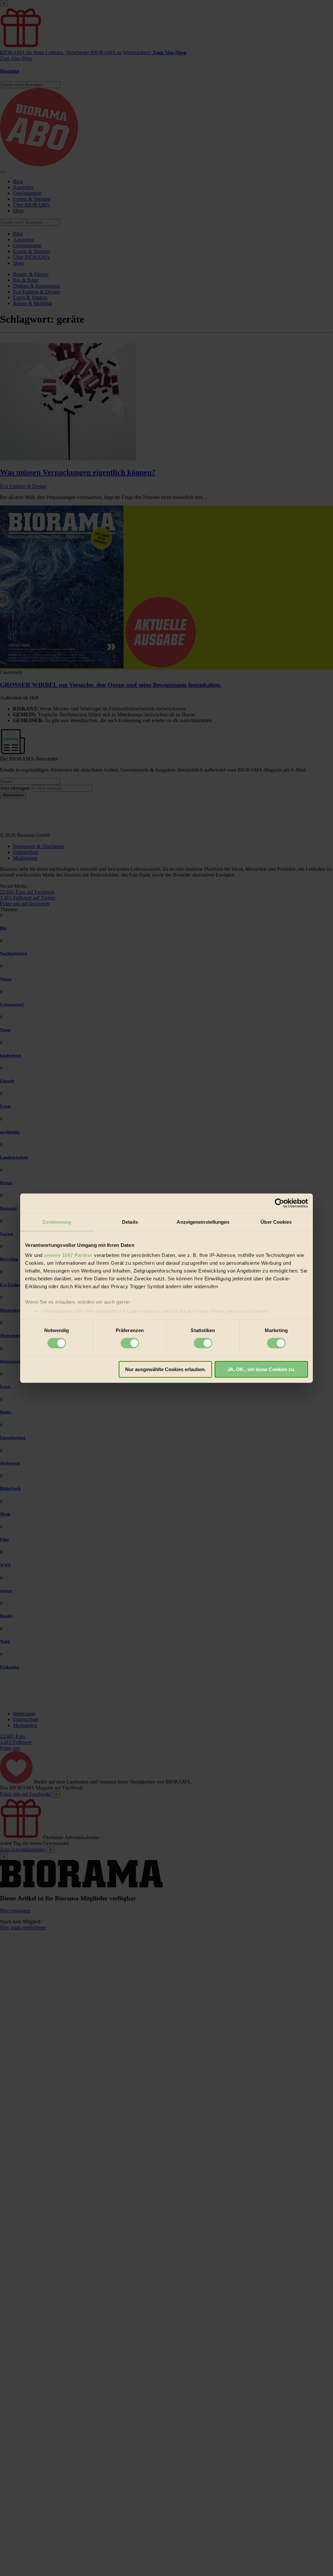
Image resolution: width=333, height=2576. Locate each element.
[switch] (130, 1343)
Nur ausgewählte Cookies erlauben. (166, 1369)
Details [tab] (130, 1222)
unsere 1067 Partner (68, 1255)
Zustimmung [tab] (57, 1222)
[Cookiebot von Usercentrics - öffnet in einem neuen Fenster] (280, 1203)
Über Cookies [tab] (276, 1222)
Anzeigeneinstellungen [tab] (203, 1222)
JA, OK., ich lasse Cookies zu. (261, 1369)
